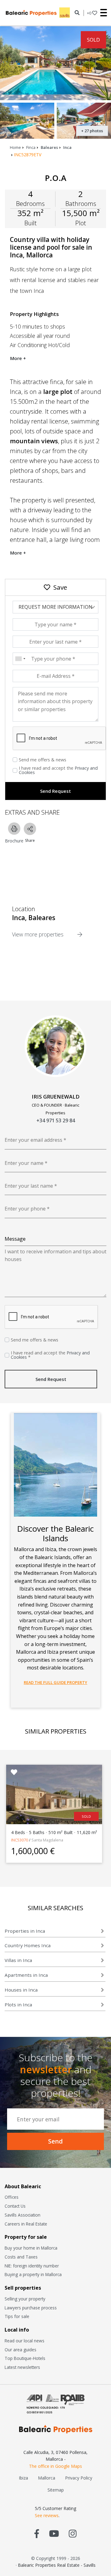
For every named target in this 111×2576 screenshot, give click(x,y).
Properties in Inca (25, 1931)
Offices (12, 2197)
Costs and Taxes (21, 2257)
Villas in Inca (18, 1960)
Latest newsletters (22, 2367)
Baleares (49, 147)
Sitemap (56, 2490)
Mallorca (47, 2478)
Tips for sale (17, 2316)
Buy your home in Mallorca (31, 2248)
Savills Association (23, 2215)
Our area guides (21, 2350)
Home (15, 147)
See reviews (47, 2515)
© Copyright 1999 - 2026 (56, 2558)
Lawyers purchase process (31, 2308)
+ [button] (89, 13)
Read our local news (25, 2341)
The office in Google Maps (55, 2466)
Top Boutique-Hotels (25, 2358)
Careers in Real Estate (26, 2224)
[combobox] (20, 659)
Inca (67, 147)
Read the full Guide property (55, 1682)
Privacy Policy (79, 2478)
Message (15, 1239)
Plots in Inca (18, 2005)
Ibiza (23, 2478)
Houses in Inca (21, 1990)
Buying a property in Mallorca (33, 2274)
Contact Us (15, 2206)
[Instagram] (73, 2533)
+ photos (92, 131)
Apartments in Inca (26, 1975)
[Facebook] (37, 2533)
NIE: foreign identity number (32, 2266)
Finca (31, 147)
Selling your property (25, 2299)
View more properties (39, 934)
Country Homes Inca (28, 1945)
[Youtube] (54, 2533)
